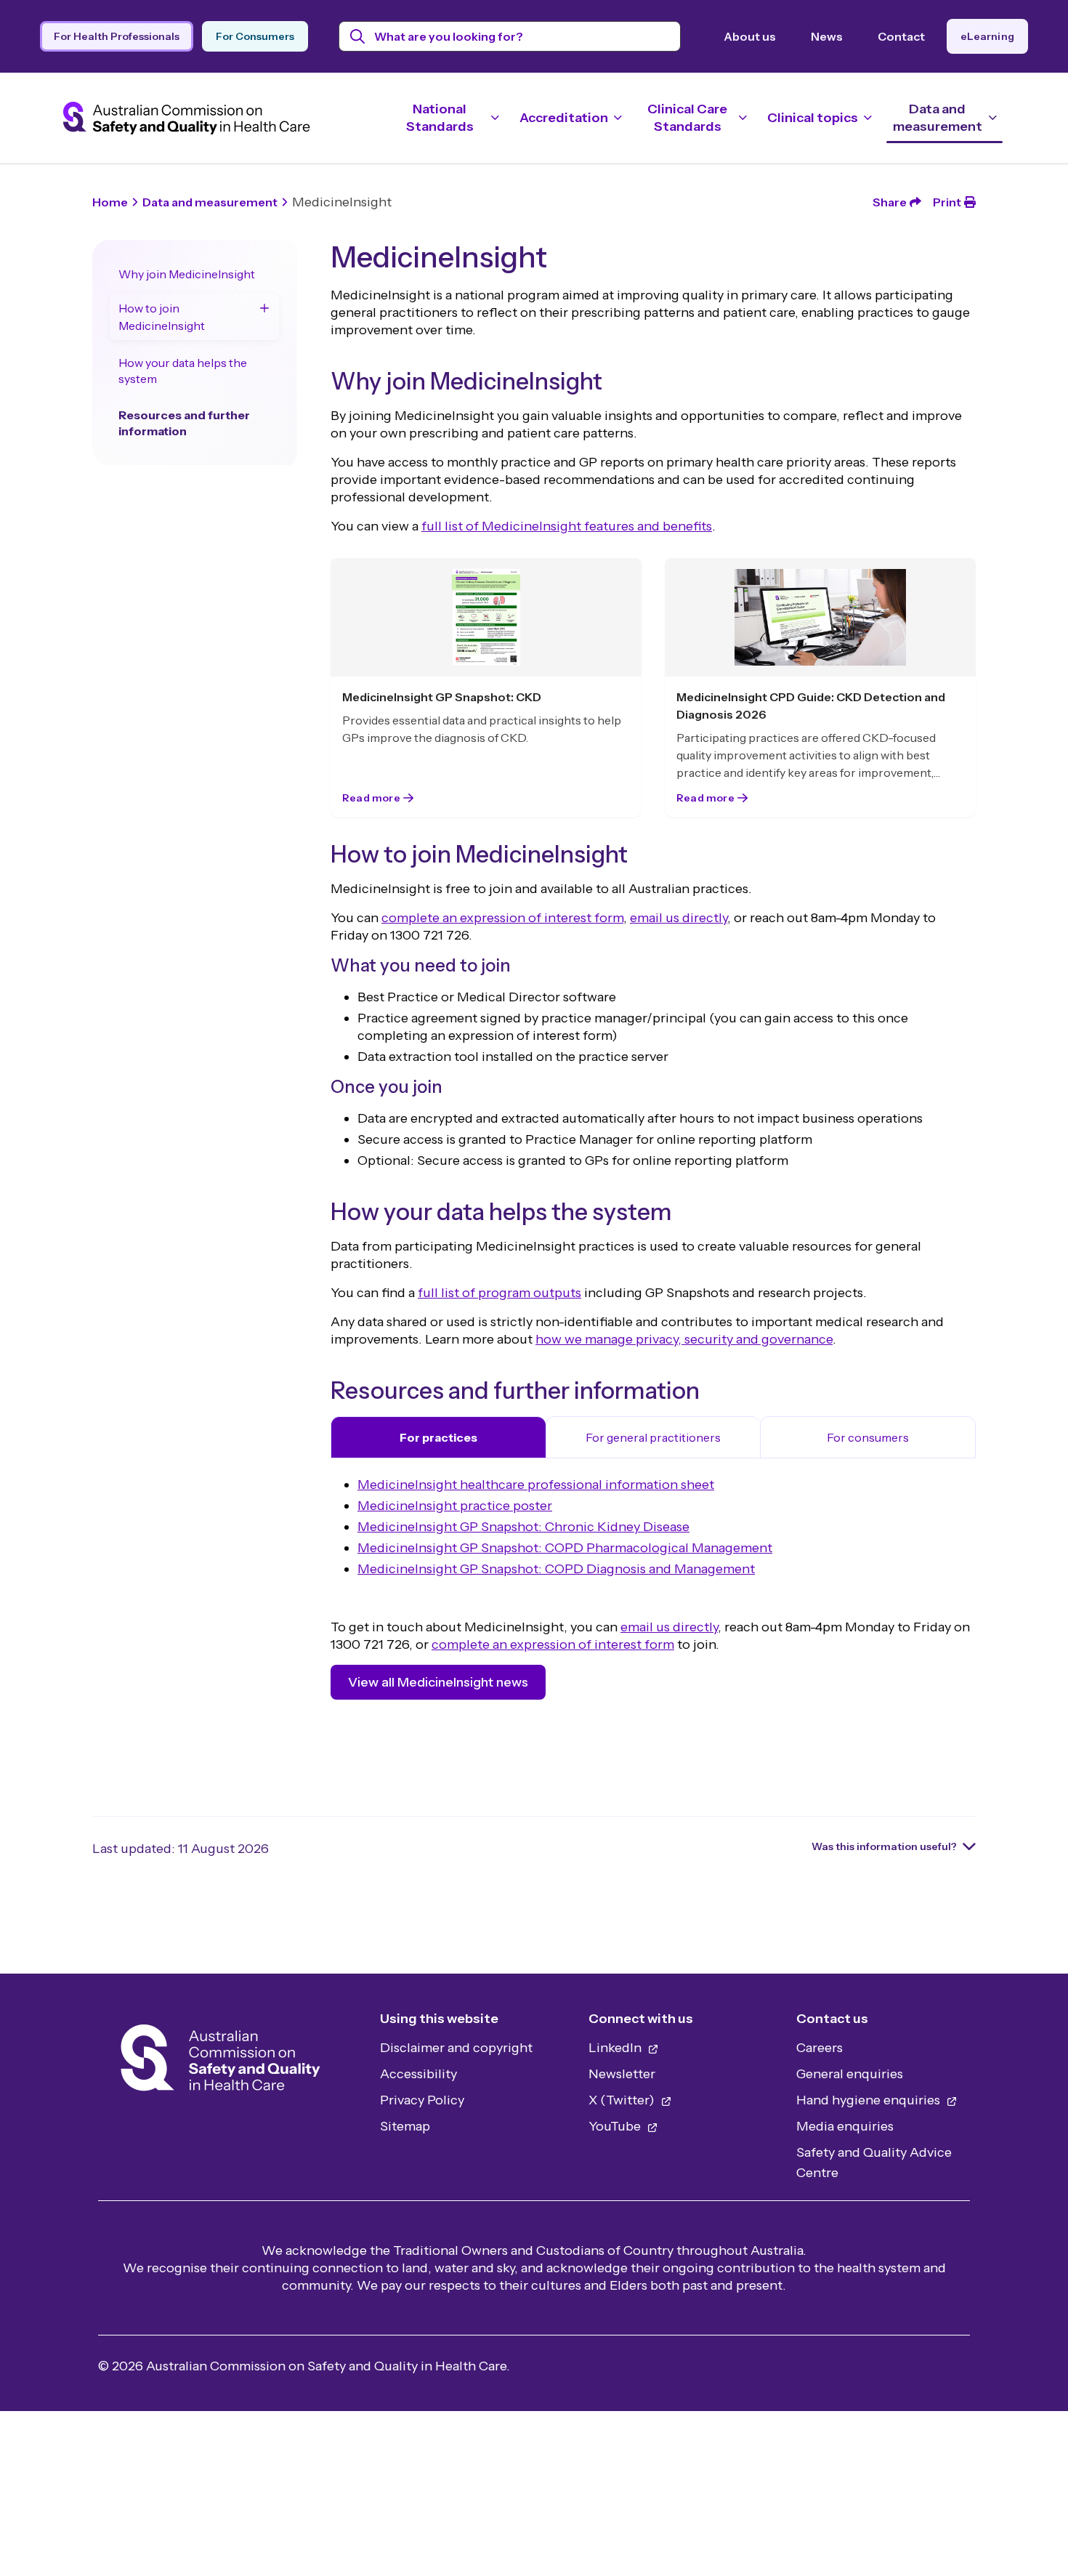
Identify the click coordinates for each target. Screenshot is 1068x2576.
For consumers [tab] (868, 1437)
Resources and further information (184, 423)
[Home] (221, 2062)
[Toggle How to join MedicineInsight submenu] (264, 308)
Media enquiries (845, 2126)
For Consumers (255, 36)
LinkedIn (616, 2048)
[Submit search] (358, 36)
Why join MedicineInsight (187, 274)
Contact (901, 36)
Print (947, 202)
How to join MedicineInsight (162, 317)
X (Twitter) (623, 2100)
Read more (371, 799)
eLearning (987, 36)
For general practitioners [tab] (653, 1437)
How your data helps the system (183, 371)
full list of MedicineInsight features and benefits (567, 526)
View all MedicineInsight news (438, 1682)
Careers (820, 2048)
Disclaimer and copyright (456, 2048)
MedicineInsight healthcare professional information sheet (536, 1485)
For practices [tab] (438, 1437)
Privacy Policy (422, 2100)
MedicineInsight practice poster (455, 1506)
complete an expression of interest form (502, 918)
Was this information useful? (884, 1846)
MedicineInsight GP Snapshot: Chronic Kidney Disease (523, 1527)
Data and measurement (210, 202)
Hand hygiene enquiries (870, 2100)
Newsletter (622, 2074)
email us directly (679, 918)
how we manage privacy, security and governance (684, 1339)
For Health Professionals (117, 36)
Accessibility (418, 2074)
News (827, 36)
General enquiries (850, 2074)
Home (110, 202)
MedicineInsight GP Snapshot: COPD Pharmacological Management (565, 1548)
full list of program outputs (499, 1293)
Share (890, 202)
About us (750, 36)
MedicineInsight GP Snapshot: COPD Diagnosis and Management (556, 1569)
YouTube (616, 2126)
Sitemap (405, 2126)
